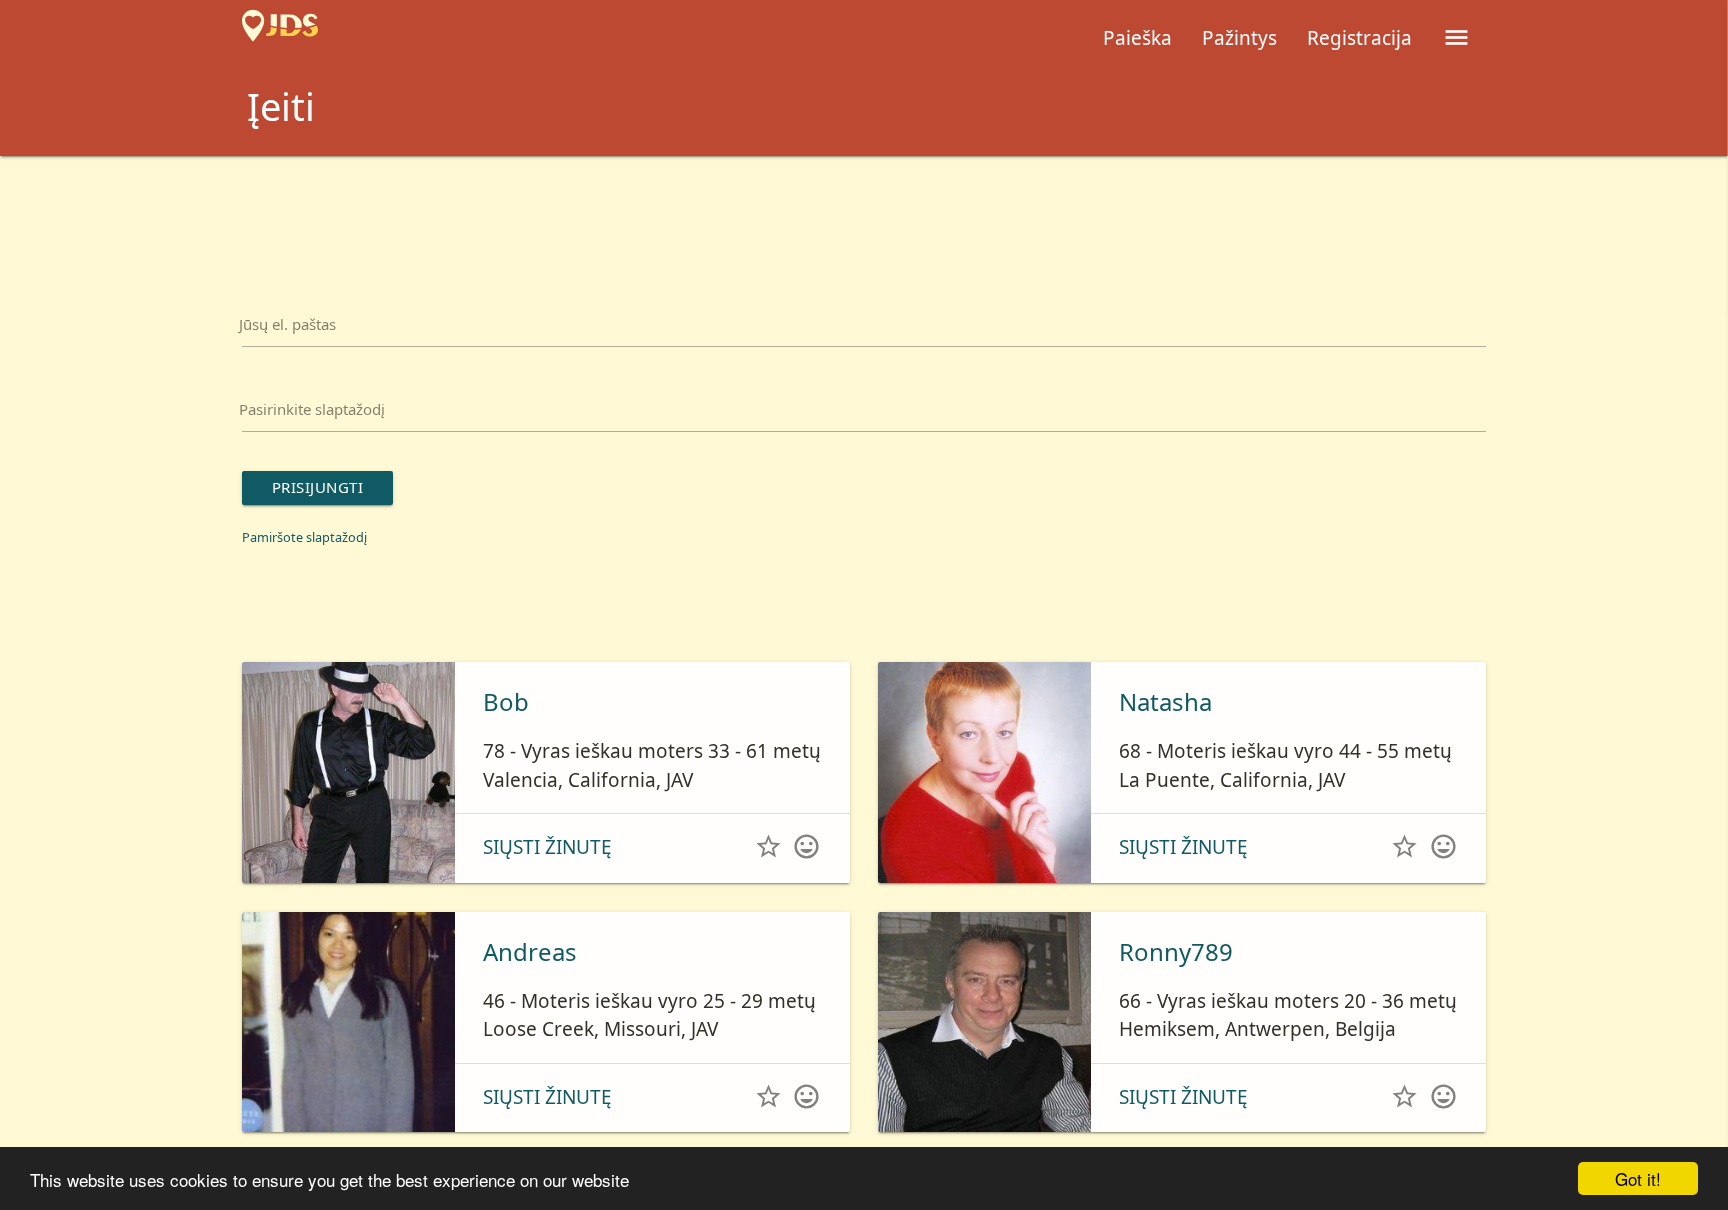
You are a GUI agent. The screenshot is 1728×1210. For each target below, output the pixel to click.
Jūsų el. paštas (306, 330)
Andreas (530, 984)
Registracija (1359, 38)
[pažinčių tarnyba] (280, 38)
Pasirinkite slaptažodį (338, 427)
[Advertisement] (864, 211)
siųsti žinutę (547, 880)
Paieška (1137, 38)
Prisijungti (338, 516)
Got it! (1638, 1178)
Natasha (1165, 734)
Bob (506, 734)
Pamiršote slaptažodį (322, 569)
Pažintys (1239, 38)
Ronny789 (1176, 984)
